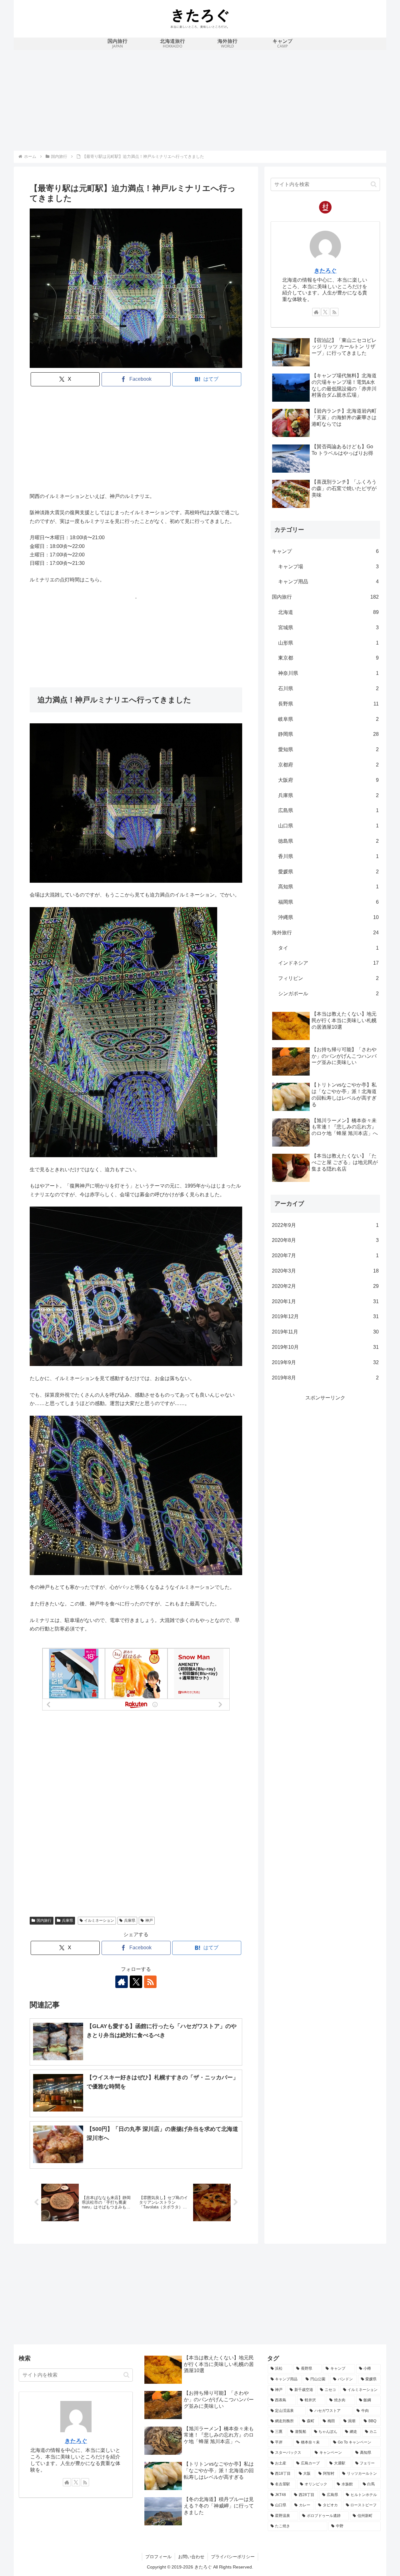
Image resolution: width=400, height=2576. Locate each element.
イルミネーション (99, 1921)
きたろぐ (325, 271)
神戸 (149, 1921)
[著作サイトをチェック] (122, 1982)
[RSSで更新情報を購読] (150, 1982)
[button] (374, 184)
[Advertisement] (200, 99)
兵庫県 (67, 1921)
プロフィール (158, 2557)
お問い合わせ (191, 2557)
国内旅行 (44, 1921)
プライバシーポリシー (233, 2557)
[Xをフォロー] (136, 1982)
